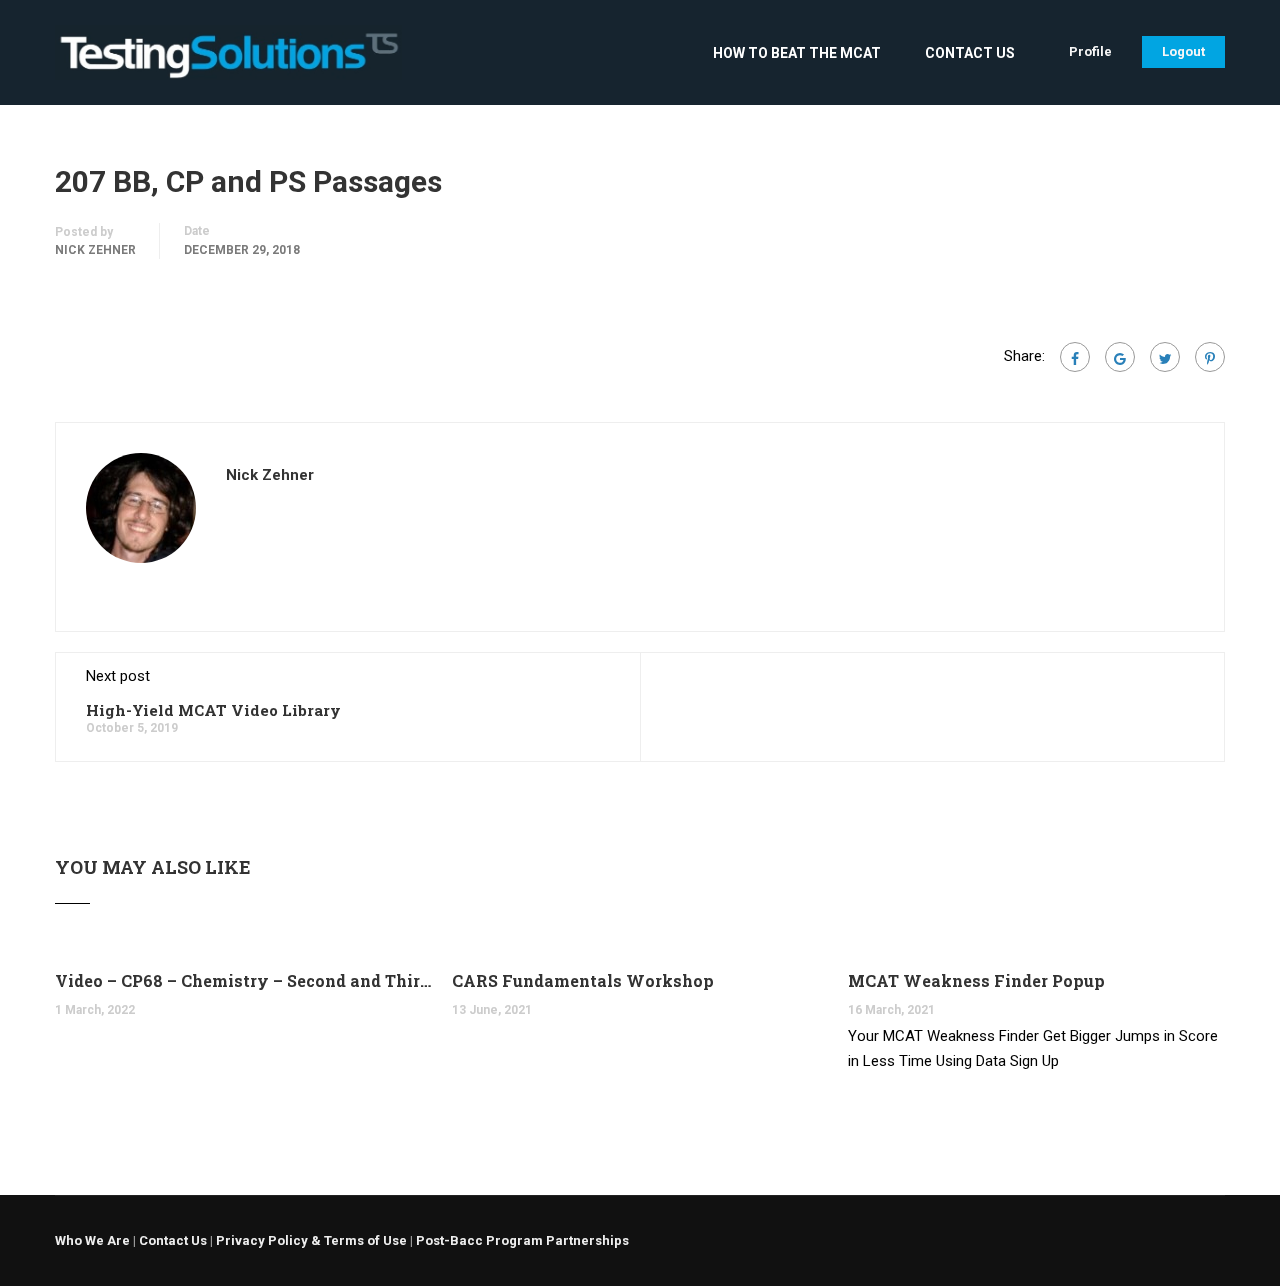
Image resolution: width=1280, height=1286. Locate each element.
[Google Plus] (1120, 357)
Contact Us (970, 53)
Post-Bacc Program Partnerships (522, 1240)
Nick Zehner (95, 250)
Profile (1090, 51)
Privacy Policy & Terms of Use (311, 1240)
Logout (1183, 51)
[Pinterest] (1210, 357)
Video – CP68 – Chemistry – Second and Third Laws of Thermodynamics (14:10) (243, 980)
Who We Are (92, 1240)
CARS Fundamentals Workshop (583, 980)
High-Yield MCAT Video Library (213, 710)
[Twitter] (1165, 357)
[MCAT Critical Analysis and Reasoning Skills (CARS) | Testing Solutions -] (228, 62)
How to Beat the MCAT (797, 53)
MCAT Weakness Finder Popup (976, 980)
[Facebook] (1075, 357)
